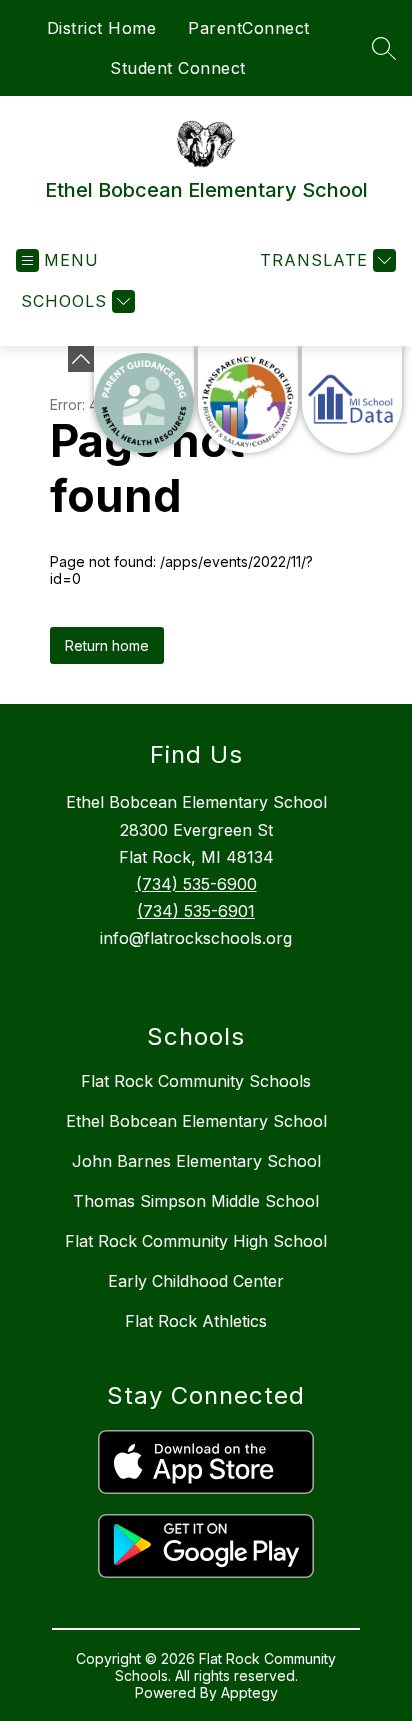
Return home (107, 645)
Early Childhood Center (196, 1281)
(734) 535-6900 (196, 884)
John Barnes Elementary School (196, 1161)
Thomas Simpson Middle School (196, 1201)
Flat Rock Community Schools (196, 1081)
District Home (102, 28)
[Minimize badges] (81, 359)
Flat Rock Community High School (196, 1241)
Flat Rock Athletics (196, 1321)
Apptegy (249, 1692)
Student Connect (178, 68)
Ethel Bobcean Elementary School (196, 1121)
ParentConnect (249, 28)
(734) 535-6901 (196, 911)
